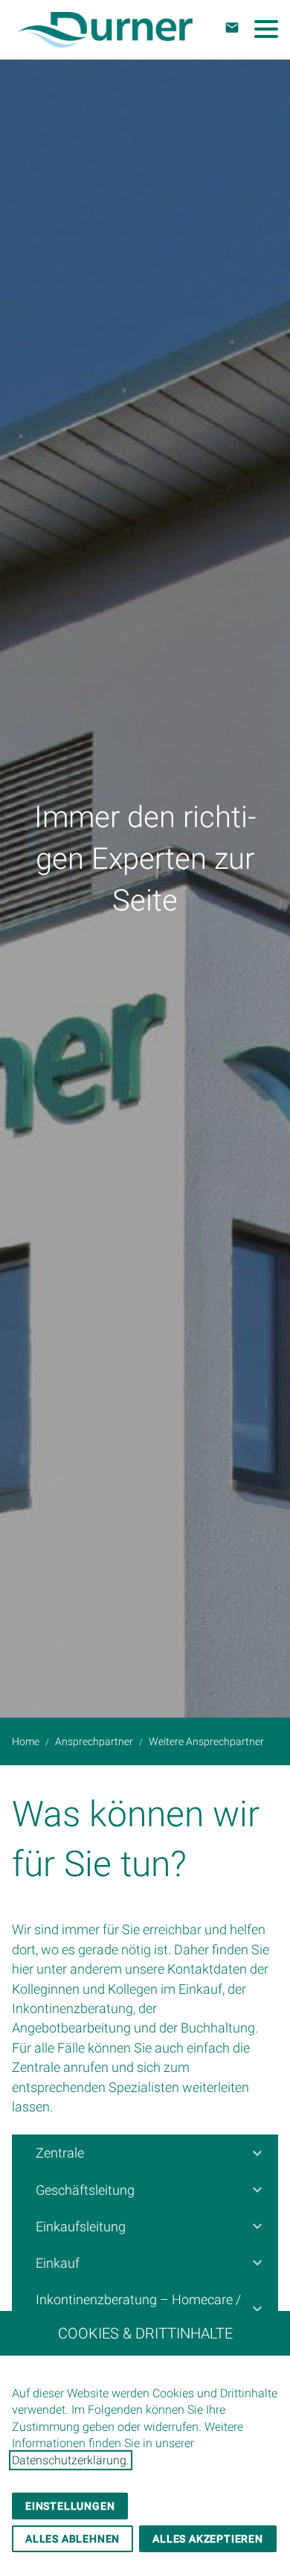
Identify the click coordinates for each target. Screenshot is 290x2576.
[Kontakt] (232, 28)
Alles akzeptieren (208, 2539)
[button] (266, 29)
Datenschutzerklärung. (71, 2460)
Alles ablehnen (72, 2539)
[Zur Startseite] (105, 30)
